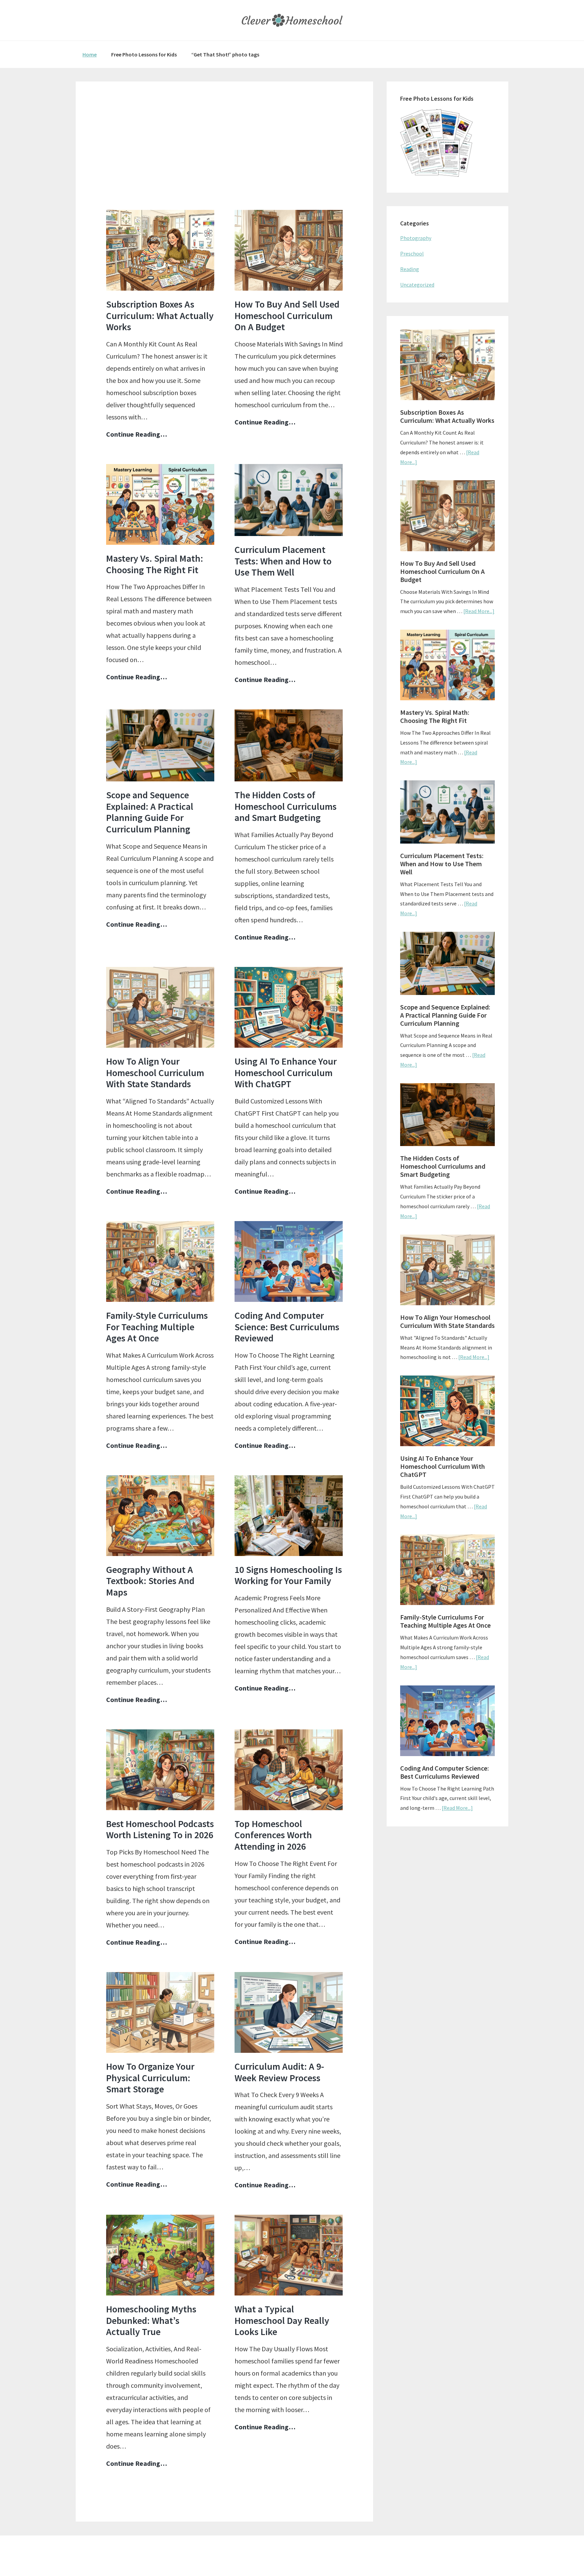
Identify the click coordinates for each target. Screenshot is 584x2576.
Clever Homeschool (292, 20)
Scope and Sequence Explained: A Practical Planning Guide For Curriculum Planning (150, 812)
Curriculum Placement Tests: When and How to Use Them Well (283, 561)
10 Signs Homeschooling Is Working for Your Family (288, 1575)
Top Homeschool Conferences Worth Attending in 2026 (273, 1835)
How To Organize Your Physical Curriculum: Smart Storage (150, 2078)
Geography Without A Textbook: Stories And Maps (150, 1581)
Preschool (412, 253)
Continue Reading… (137, 435)
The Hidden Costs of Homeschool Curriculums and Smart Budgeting (286, 806)
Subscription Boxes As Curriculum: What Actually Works (160, 315)
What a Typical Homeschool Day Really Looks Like (282, 2320)
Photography (416, 238)
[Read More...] (479, 611)
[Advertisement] (224, 156)
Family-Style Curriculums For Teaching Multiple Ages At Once (157, 1327)
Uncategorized (417, 285)
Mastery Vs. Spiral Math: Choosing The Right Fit (155, 564)
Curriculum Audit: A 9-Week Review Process (279, 2072)
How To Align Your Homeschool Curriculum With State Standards (155, 1073)
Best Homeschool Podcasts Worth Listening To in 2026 (160, 1829)
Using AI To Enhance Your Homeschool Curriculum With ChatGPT (286, 1073)
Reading (410, 269)
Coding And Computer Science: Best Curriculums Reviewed (287, 1327)
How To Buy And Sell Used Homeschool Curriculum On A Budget (287, 315)
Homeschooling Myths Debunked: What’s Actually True (151, 2320)
